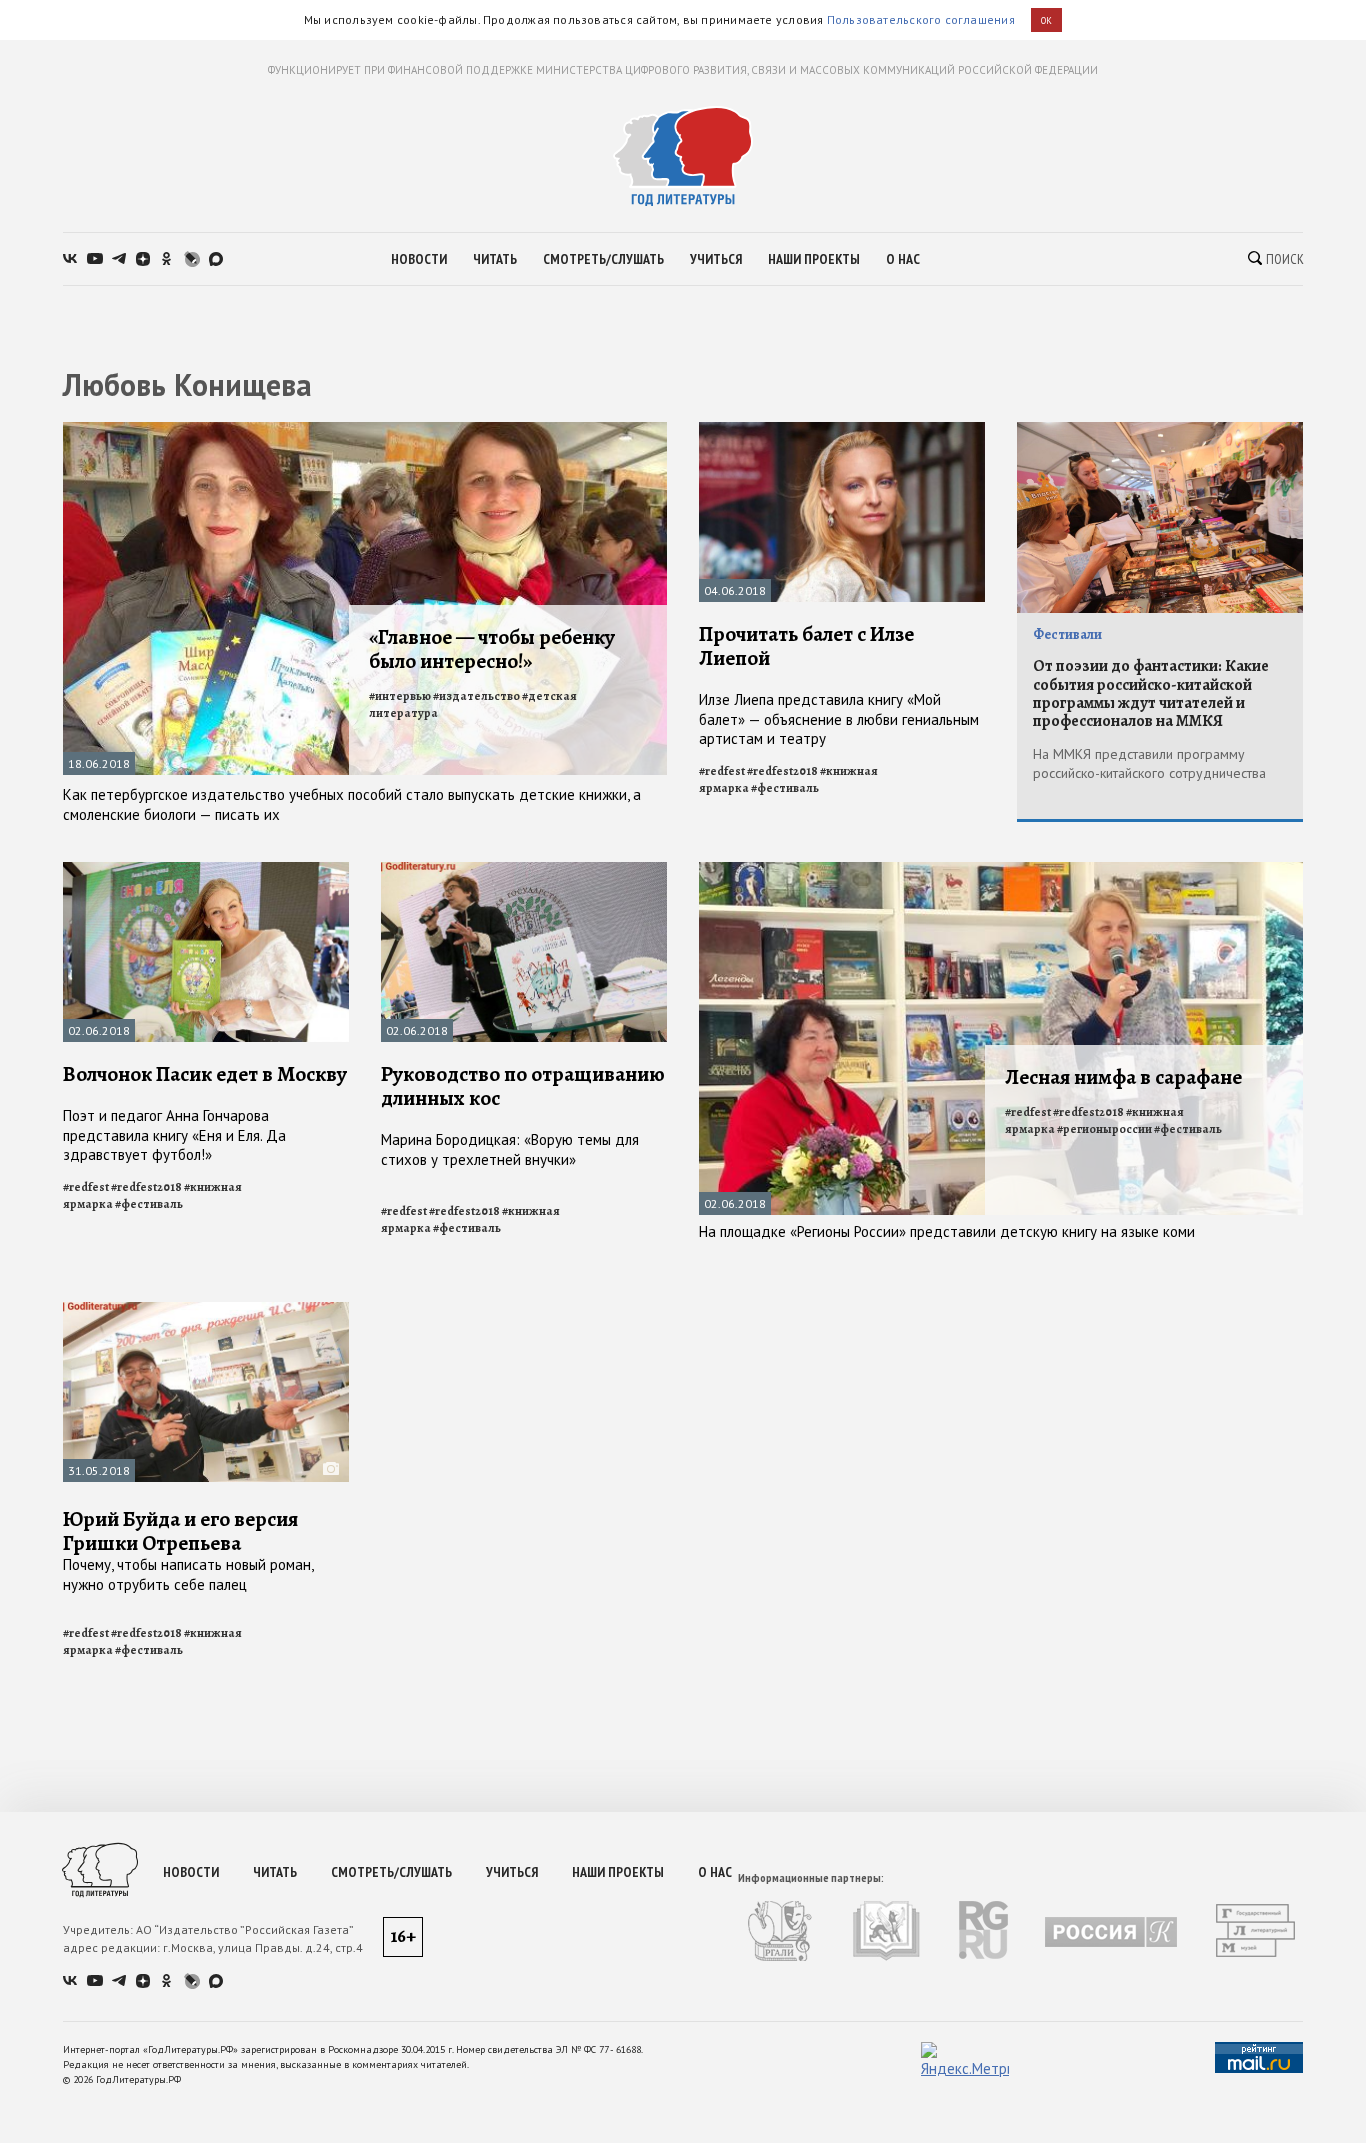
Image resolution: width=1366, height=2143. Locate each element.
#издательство (476, 696)
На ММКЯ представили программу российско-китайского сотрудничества (1149, 764)
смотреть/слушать (603, 259)
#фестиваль (785, 788)
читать (495, 259)
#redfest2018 (782, 771)
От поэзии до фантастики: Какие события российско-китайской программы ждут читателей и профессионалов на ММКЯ (1151, 694)
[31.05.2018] (206, 1310)
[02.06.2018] (206, 870)
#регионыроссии (1104, 1129)
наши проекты (814, 259)
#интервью (400, 696)
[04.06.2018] (842, 430)
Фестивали (1067, 634)
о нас (903, 259)
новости (419, 259)
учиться (716, 259)
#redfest (722, 771)
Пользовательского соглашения (921, 19)
